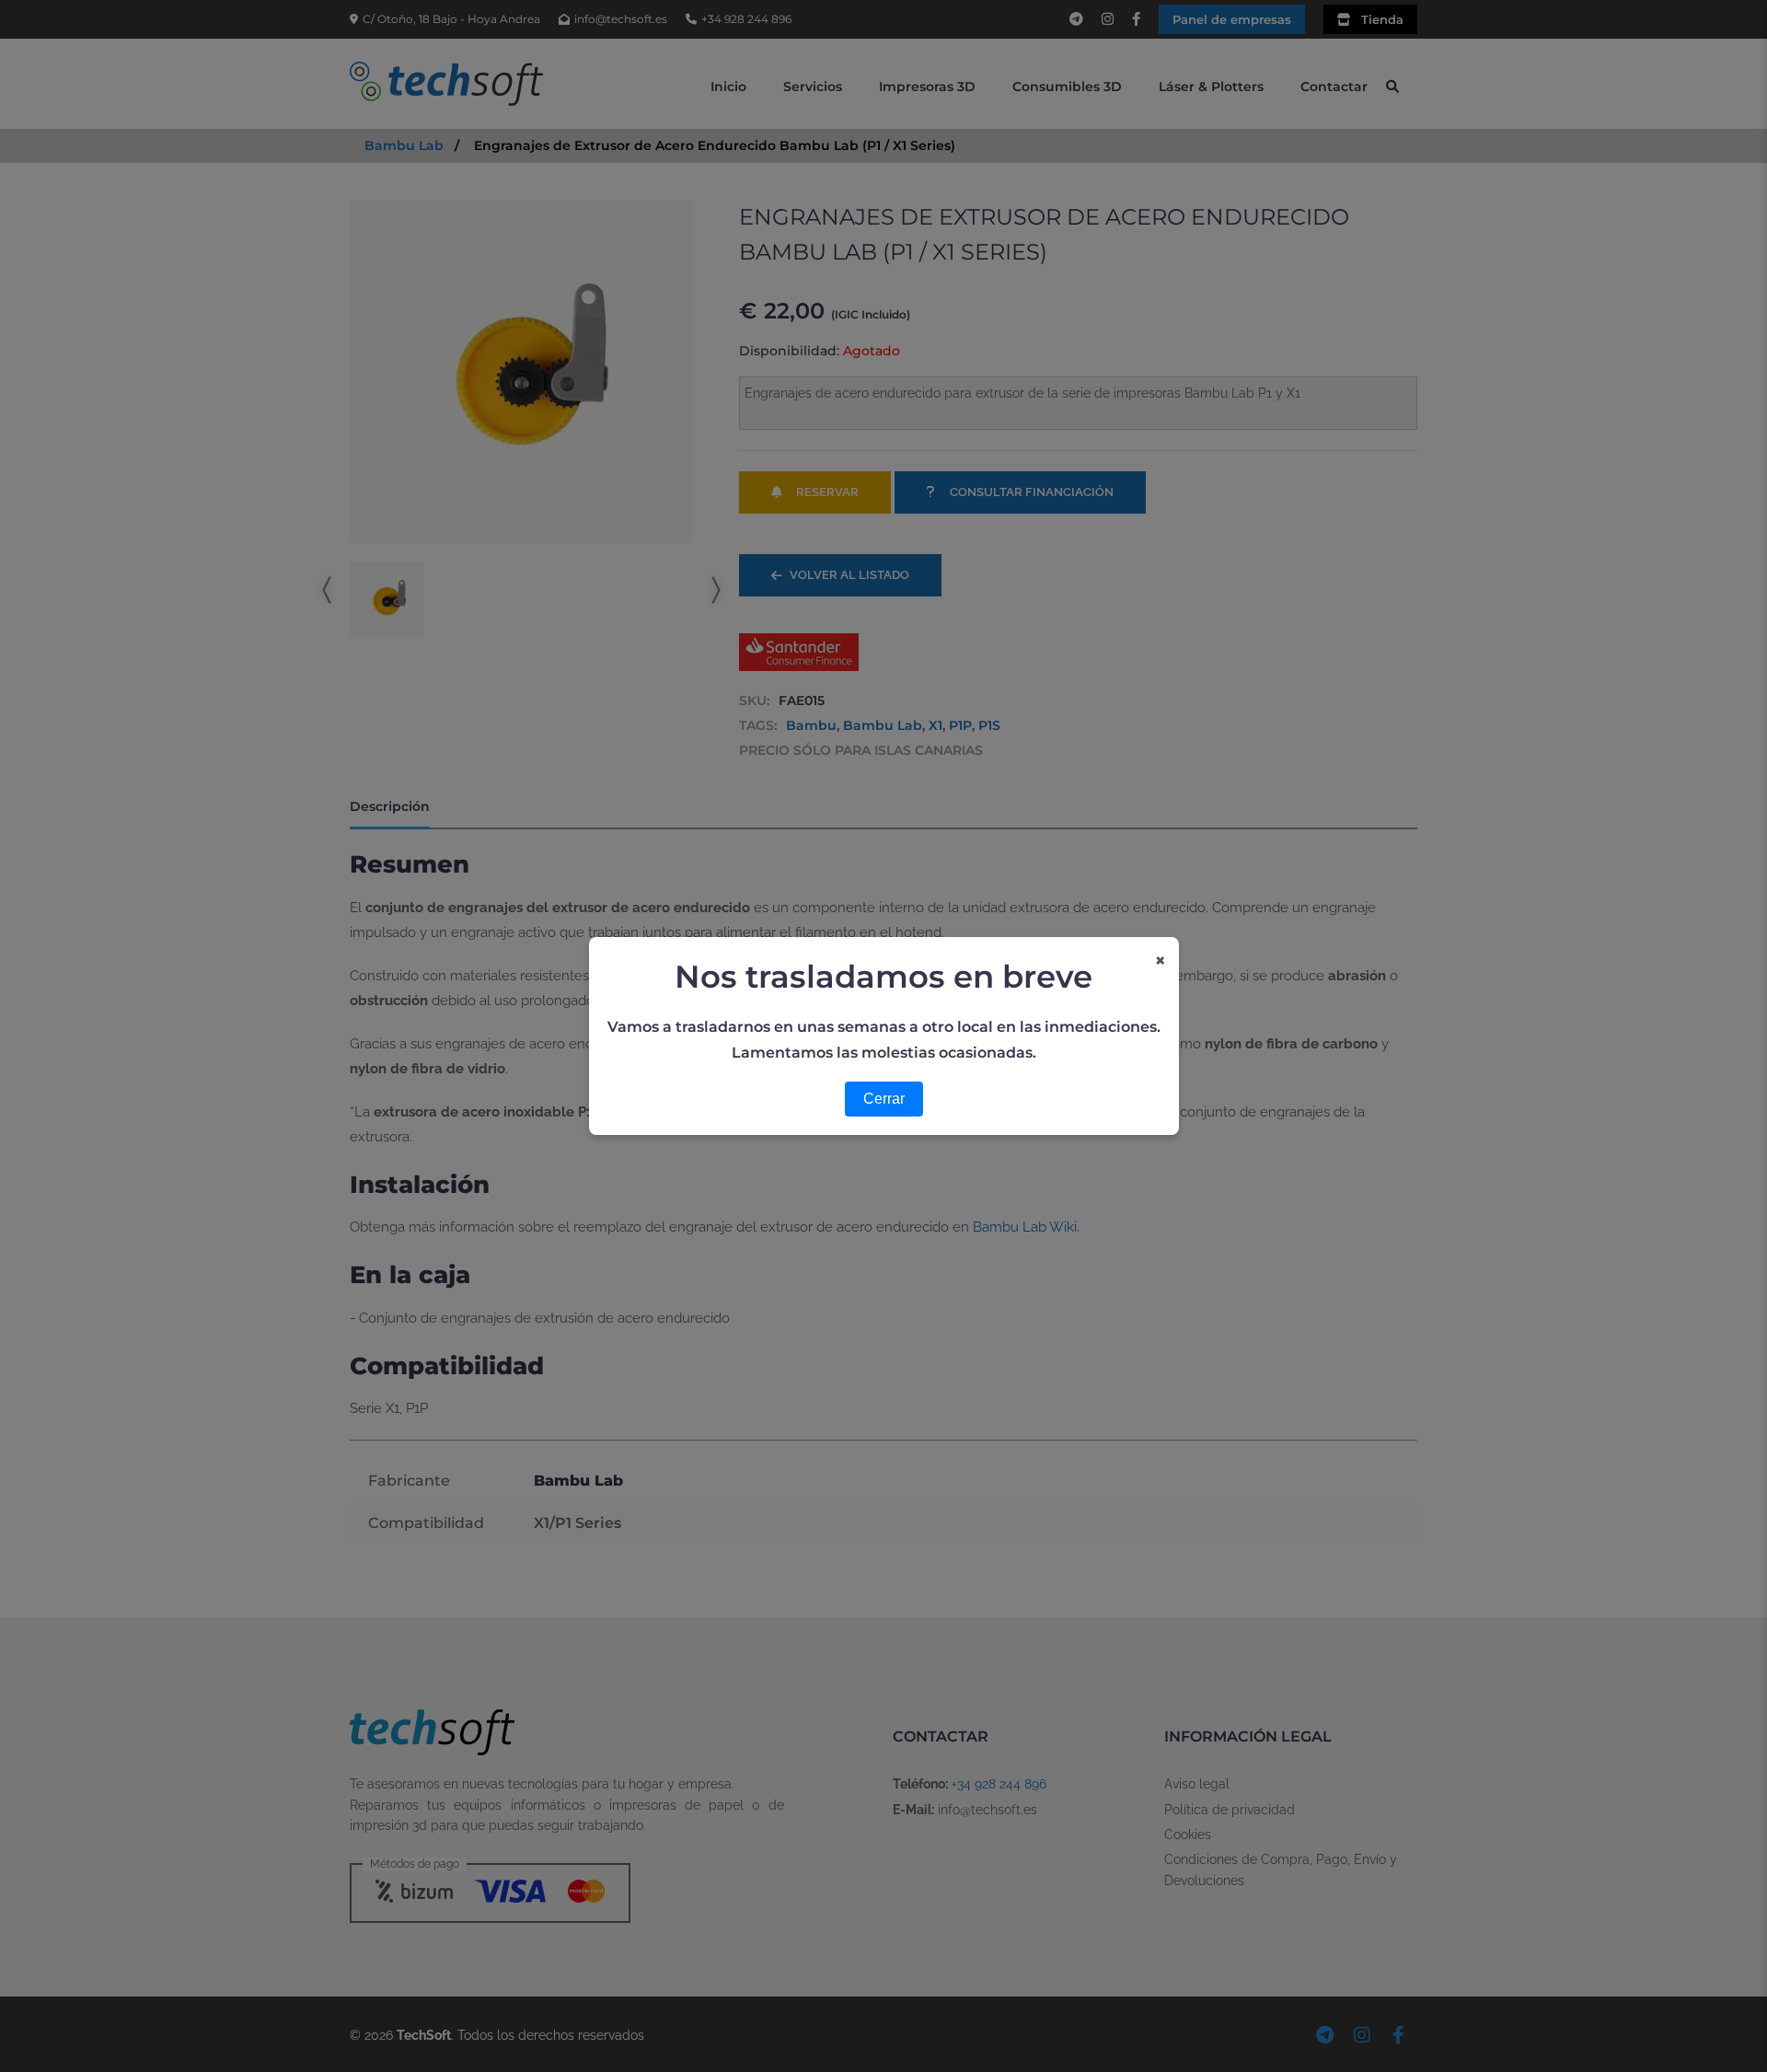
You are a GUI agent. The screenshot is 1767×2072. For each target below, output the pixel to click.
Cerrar (884, 1099)
